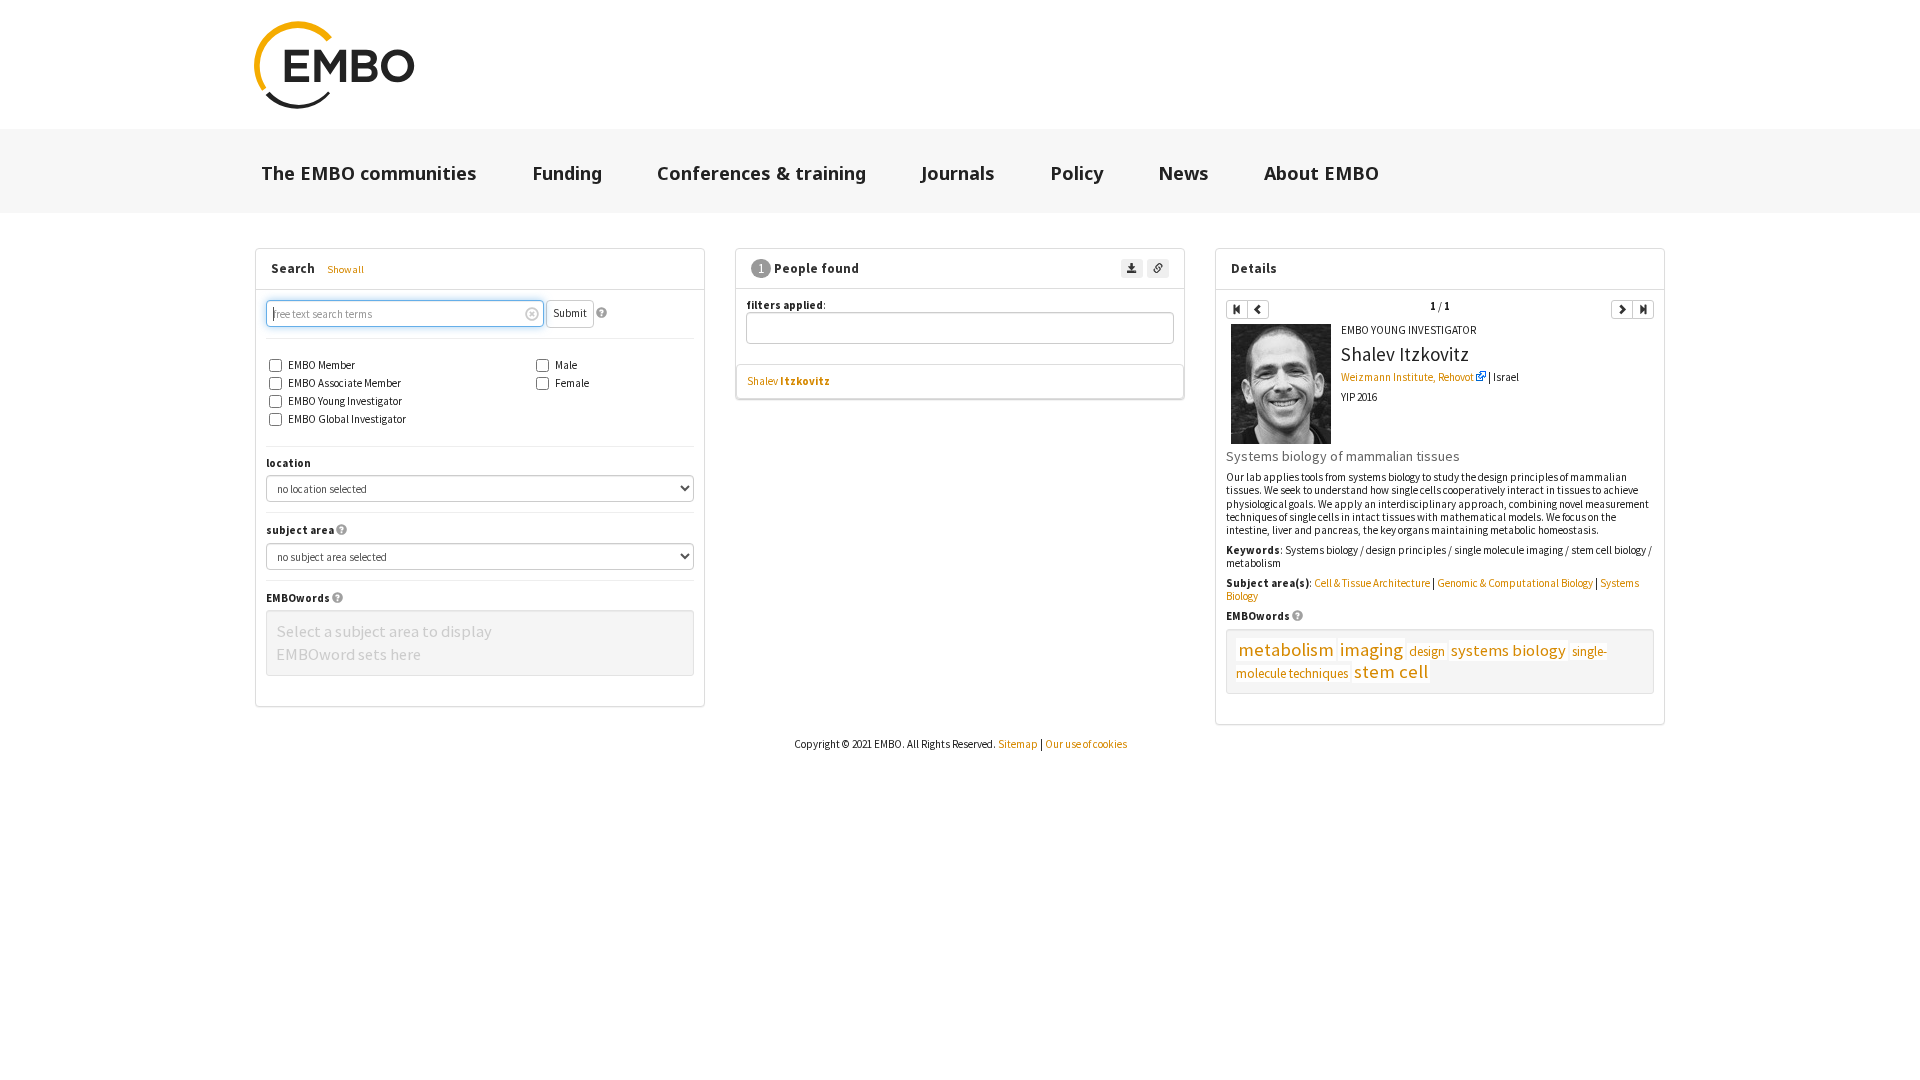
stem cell (1391, 671)
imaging (1371, 649)
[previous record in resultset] (1258, 309)
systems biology (1508, 650)
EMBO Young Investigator (345, 401)
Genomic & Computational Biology (1515, 583)
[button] (601, 313)
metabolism (1286, 649)
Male (566, 365)
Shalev (788, 381)
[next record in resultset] (1622, 309)
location (288, 463)
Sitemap (1018, 744)
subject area (300, 530)
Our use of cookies (1086, 744)
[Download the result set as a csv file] (1132, 268)
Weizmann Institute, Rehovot (1407, 377)
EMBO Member (321, 365)
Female (572, 383)
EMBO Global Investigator (347, 419)
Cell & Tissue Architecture (1372, 583)
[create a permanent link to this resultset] (1158, 268)
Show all (345, 269)
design (1427, 651)
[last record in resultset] (1643, 309)
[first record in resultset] (1237, 309)
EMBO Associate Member (344, 383)
